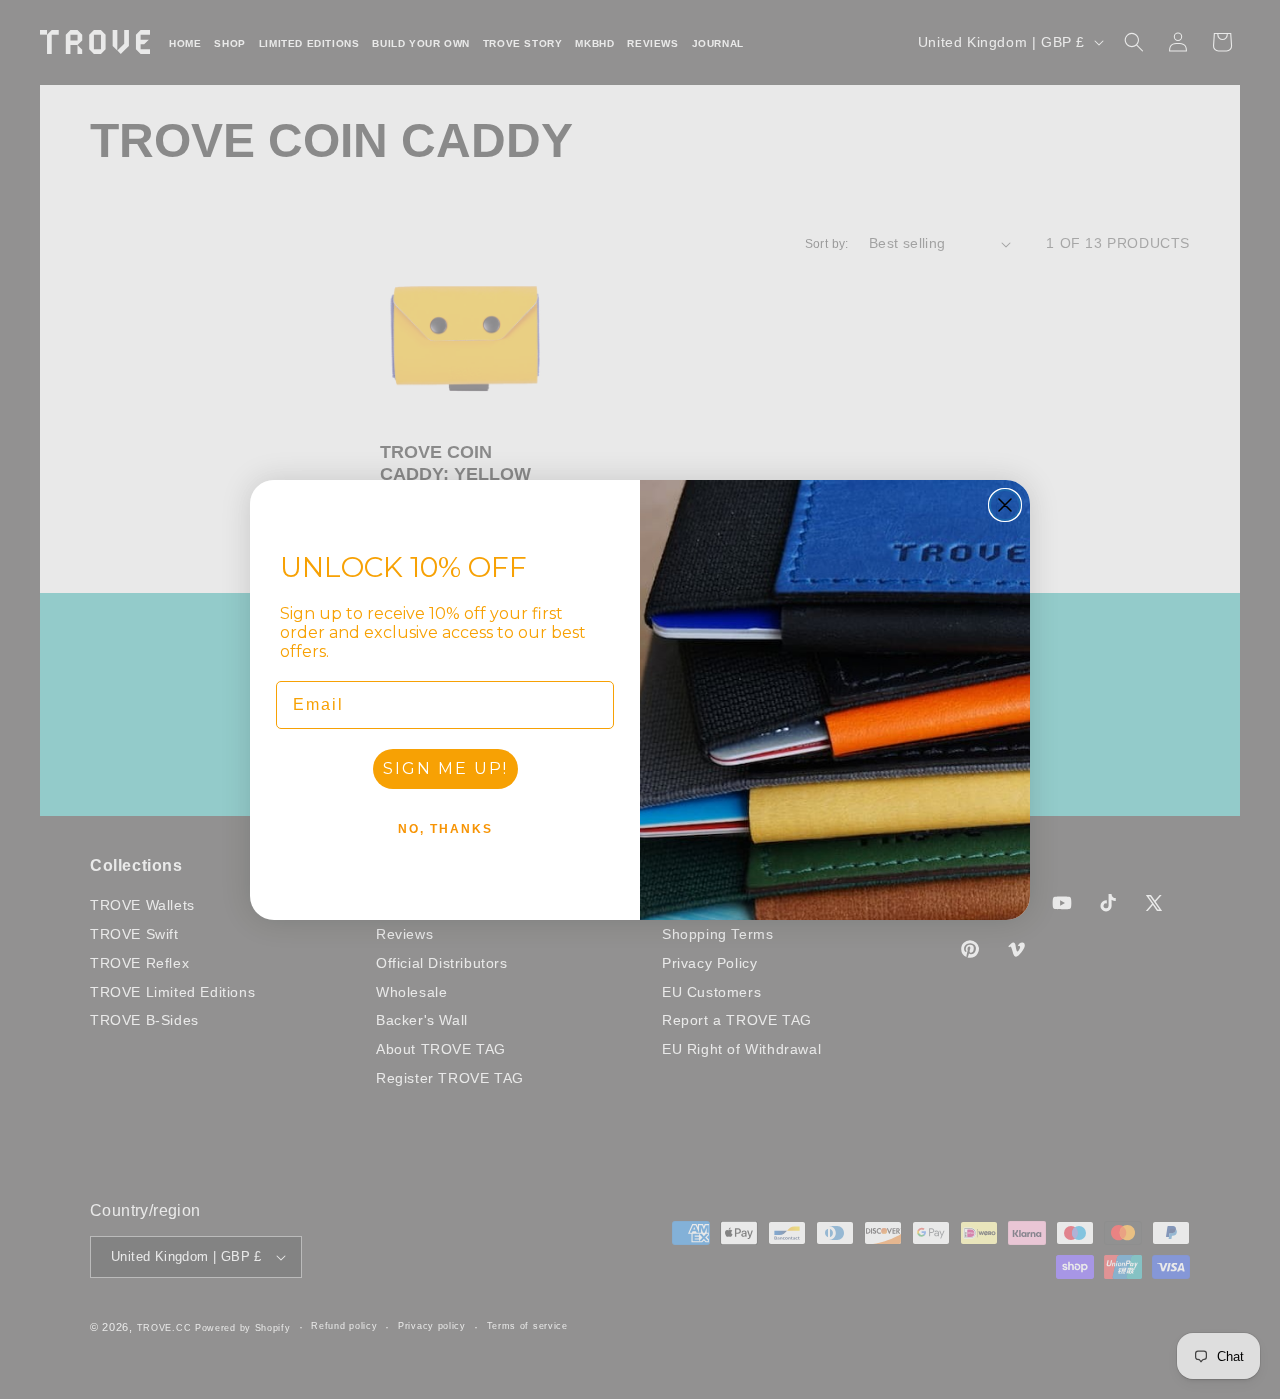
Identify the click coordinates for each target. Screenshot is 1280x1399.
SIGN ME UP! (445, 768)
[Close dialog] (1005, 505)
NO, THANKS (445, 829)
